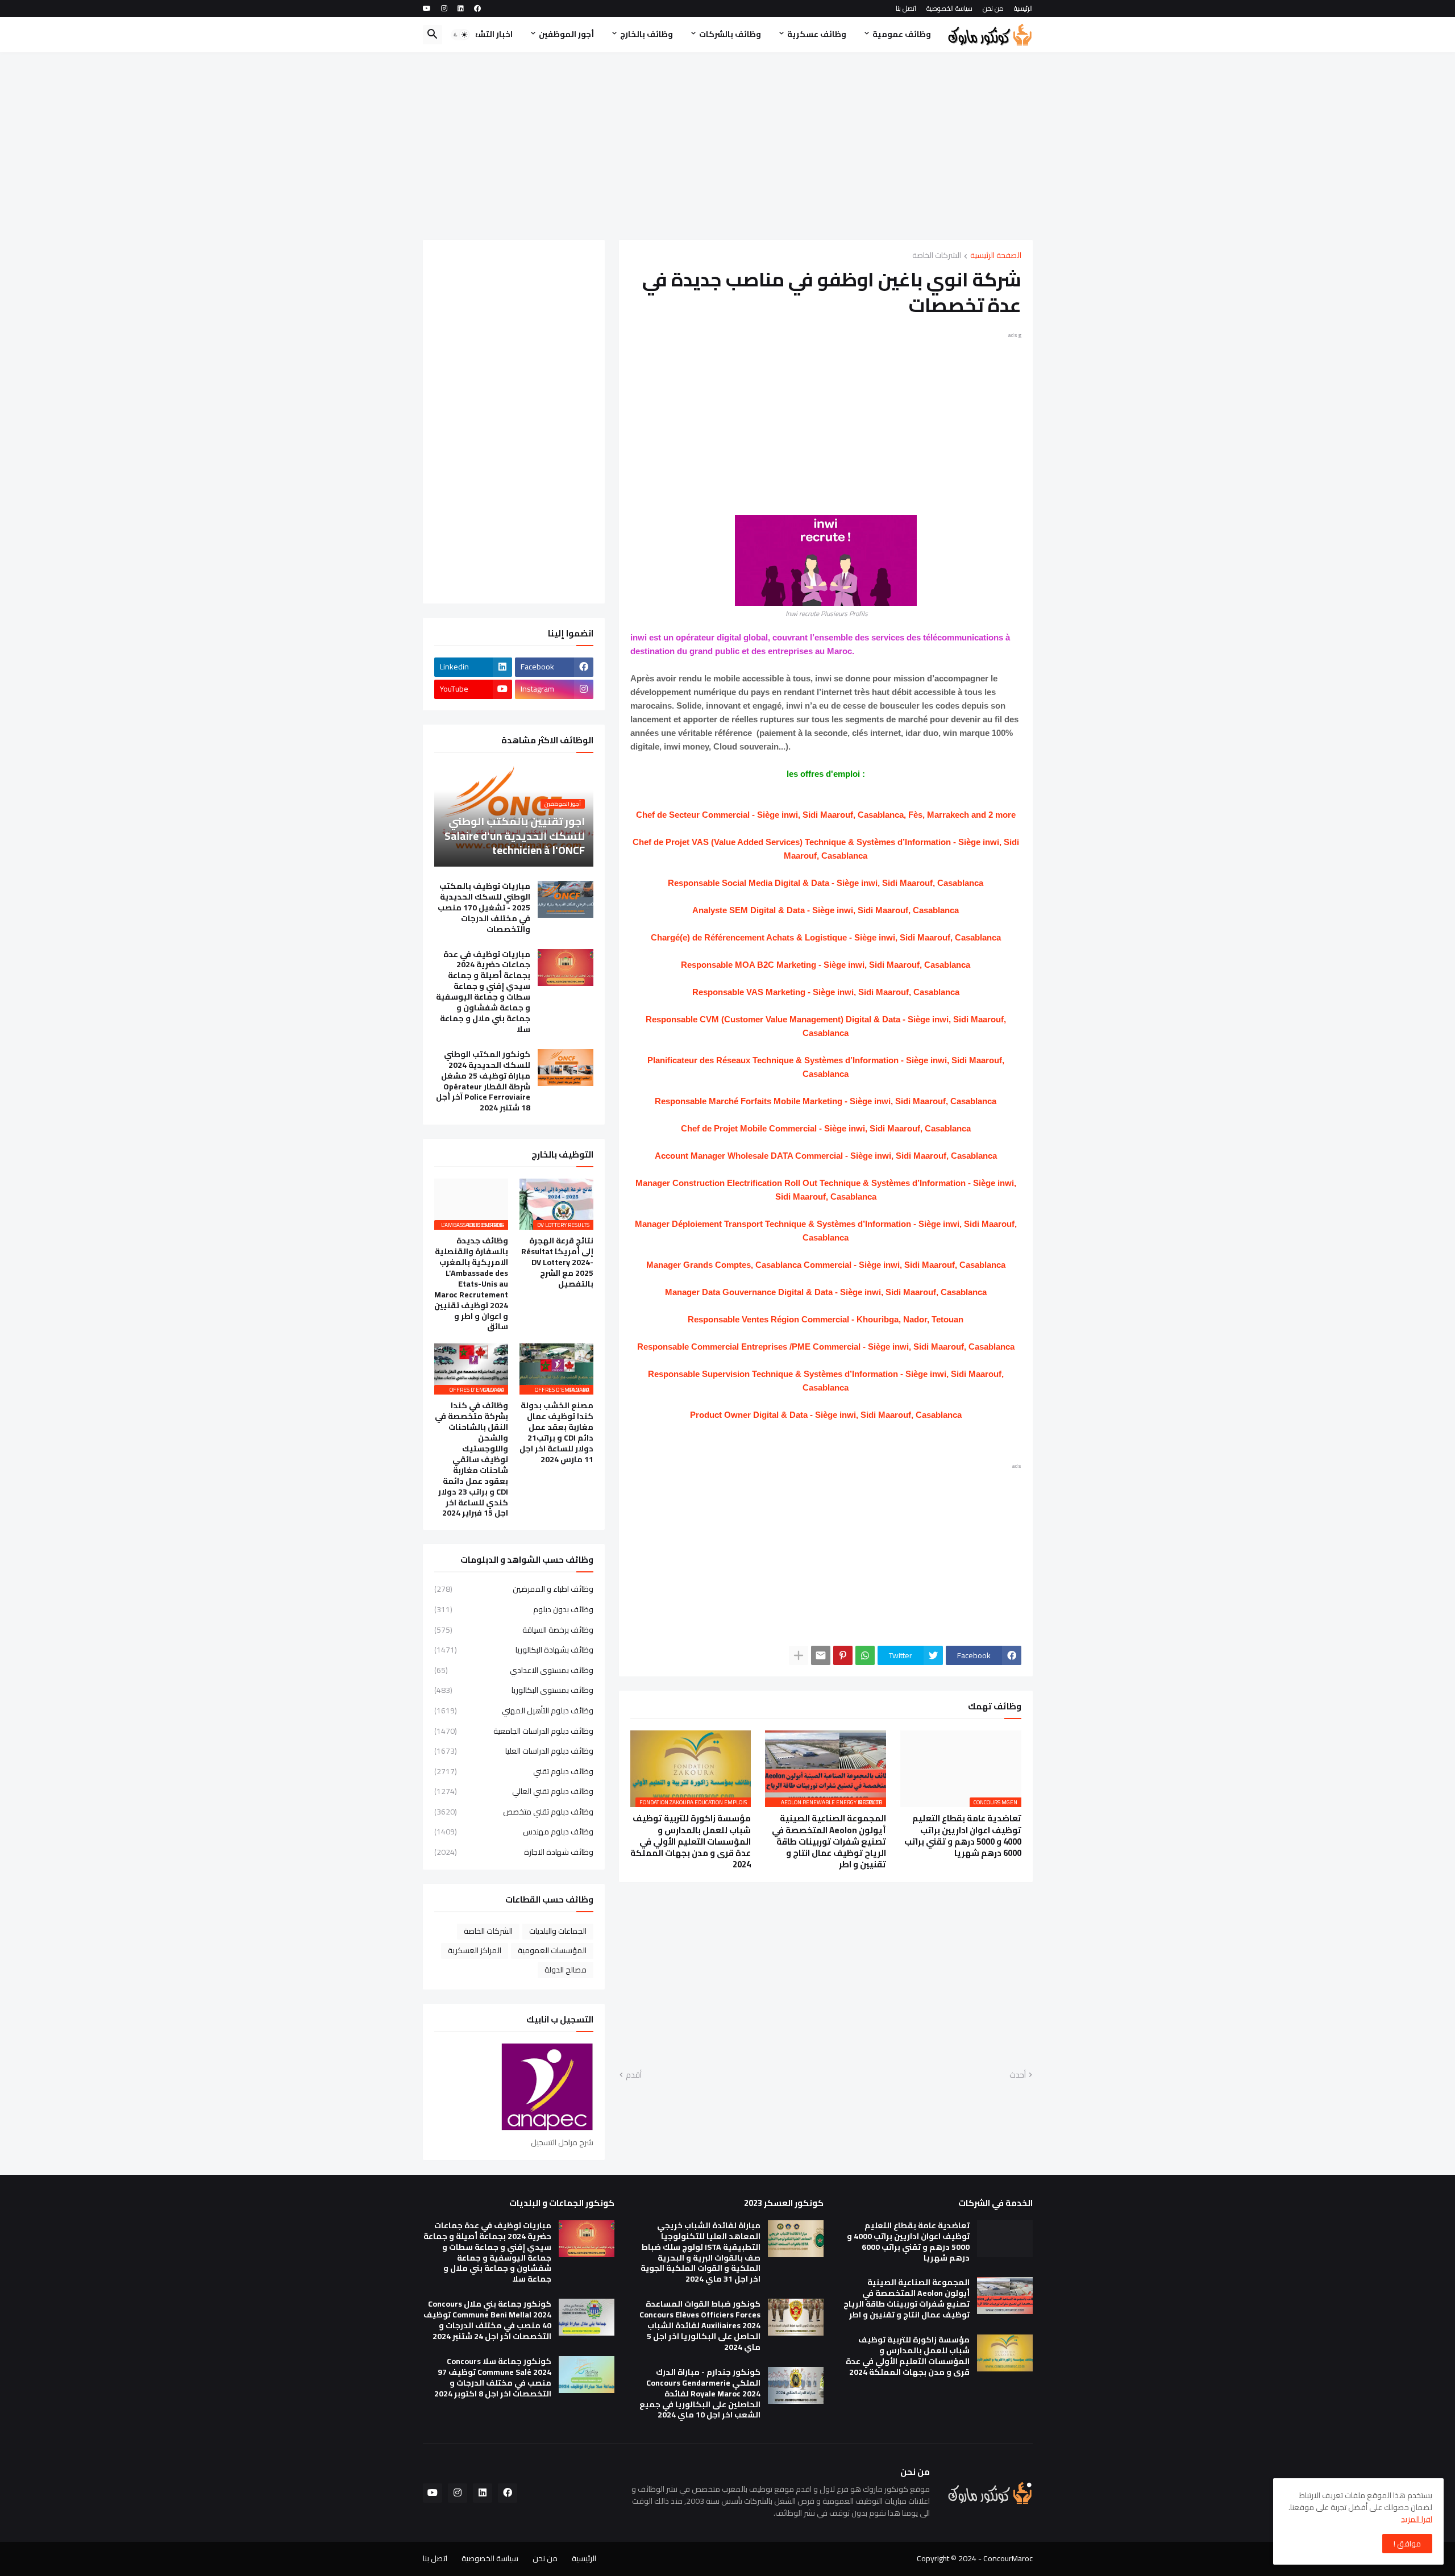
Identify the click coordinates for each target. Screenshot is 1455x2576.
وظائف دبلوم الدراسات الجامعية (514, 1731)
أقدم (634, 2075)
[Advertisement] (728, 146)
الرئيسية (1023, 8)
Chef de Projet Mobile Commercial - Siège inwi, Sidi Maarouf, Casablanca (826, 1128)
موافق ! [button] (1407, 2544)
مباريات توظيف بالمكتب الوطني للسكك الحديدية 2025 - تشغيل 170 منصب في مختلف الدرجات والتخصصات (484, 908)
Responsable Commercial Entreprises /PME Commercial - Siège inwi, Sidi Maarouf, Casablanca (826, 1347)
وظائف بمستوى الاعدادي (514, 1670)
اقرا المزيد (1417, 2519)
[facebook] (477, 9)
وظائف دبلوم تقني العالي (514, 1791)
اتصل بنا (906, 8)
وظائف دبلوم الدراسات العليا (514, 1751)
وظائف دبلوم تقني (514, 1771)
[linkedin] (461, 9)
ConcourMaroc (1008, 2558)
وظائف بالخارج (647, 34)
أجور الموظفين (566, 34)
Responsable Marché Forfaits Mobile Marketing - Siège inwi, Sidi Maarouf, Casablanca (826, 1101)
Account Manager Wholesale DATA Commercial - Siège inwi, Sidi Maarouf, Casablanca (826, 1156)
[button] (460, 35)
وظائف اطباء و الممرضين (514, 1590)
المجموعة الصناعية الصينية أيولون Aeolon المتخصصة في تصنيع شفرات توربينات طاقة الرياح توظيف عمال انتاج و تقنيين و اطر (829, 1842)
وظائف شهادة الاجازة (514, 1851)
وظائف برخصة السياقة (514, 1630)
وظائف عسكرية (817, 34)
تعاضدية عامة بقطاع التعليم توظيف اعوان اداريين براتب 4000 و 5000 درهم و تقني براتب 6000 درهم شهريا (963, 1836)
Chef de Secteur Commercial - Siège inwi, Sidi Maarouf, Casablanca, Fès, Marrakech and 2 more (826, 815)
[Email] (821, 1655)
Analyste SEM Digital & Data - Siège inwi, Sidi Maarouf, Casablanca (826, 910)
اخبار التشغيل (487, 34)
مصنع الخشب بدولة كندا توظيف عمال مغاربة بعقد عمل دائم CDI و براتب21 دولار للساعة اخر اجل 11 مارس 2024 (556, 1432)
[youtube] (427, 9)
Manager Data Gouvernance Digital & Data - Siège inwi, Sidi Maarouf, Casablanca (826, 1292)
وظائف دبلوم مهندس (514, 1832)
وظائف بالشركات (730, 34)
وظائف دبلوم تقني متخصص (514, 1812)
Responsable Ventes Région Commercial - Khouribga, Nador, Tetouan (826, 1319)
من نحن (993, 8)
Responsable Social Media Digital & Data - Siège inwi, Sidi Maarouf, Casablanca (826, 883)
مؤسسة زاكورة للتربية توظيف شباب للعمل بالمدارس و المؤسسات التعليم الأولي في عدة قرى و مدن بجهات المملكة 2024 (691, 1842)
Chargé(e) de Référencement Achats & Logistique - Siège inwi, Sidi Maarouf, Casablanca (826, 937)
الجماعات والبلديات (558, 1931)
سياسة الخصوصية (949, 8)
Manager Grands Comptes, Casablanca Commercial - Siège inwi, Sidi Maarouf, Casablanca (826, 1265)
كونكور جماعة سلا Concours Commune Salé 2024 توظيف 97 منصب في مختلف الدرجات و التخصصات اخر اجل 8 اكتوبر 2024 (493, 2378)
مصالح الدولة (566, 1970)
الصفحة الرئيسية (996, 256)
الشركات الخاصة (937, 256)
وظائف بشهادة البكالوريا (514, 1650)
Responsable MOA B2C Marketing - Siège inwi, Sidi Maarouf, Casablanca (826, 965)
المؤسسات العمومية (552, 1950)
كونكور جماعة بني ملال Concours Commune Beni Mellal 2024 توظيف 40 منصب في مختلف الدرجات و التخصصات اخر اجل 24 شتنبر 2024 (487, 2320)
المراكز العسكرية (475, 1950)
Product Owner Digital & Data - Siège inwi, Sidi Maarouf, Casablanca (826, 1415)
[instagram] (444, 9)
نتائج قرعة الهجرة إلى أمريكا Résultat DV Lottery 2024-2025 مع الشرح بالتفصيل (557, 1262)
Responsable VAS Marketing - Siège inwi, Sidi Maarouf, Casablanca (826, 992)
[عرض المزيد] (799, 1655)
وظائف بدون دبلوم (514, 1609)
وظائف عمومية (902, 34)
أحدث (1018, 2075)
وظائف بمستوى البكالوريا (514, 1690)
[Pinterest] (843, 1655)
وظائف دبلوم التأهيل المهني (514, 1711)
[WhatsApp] (865, 1655)
